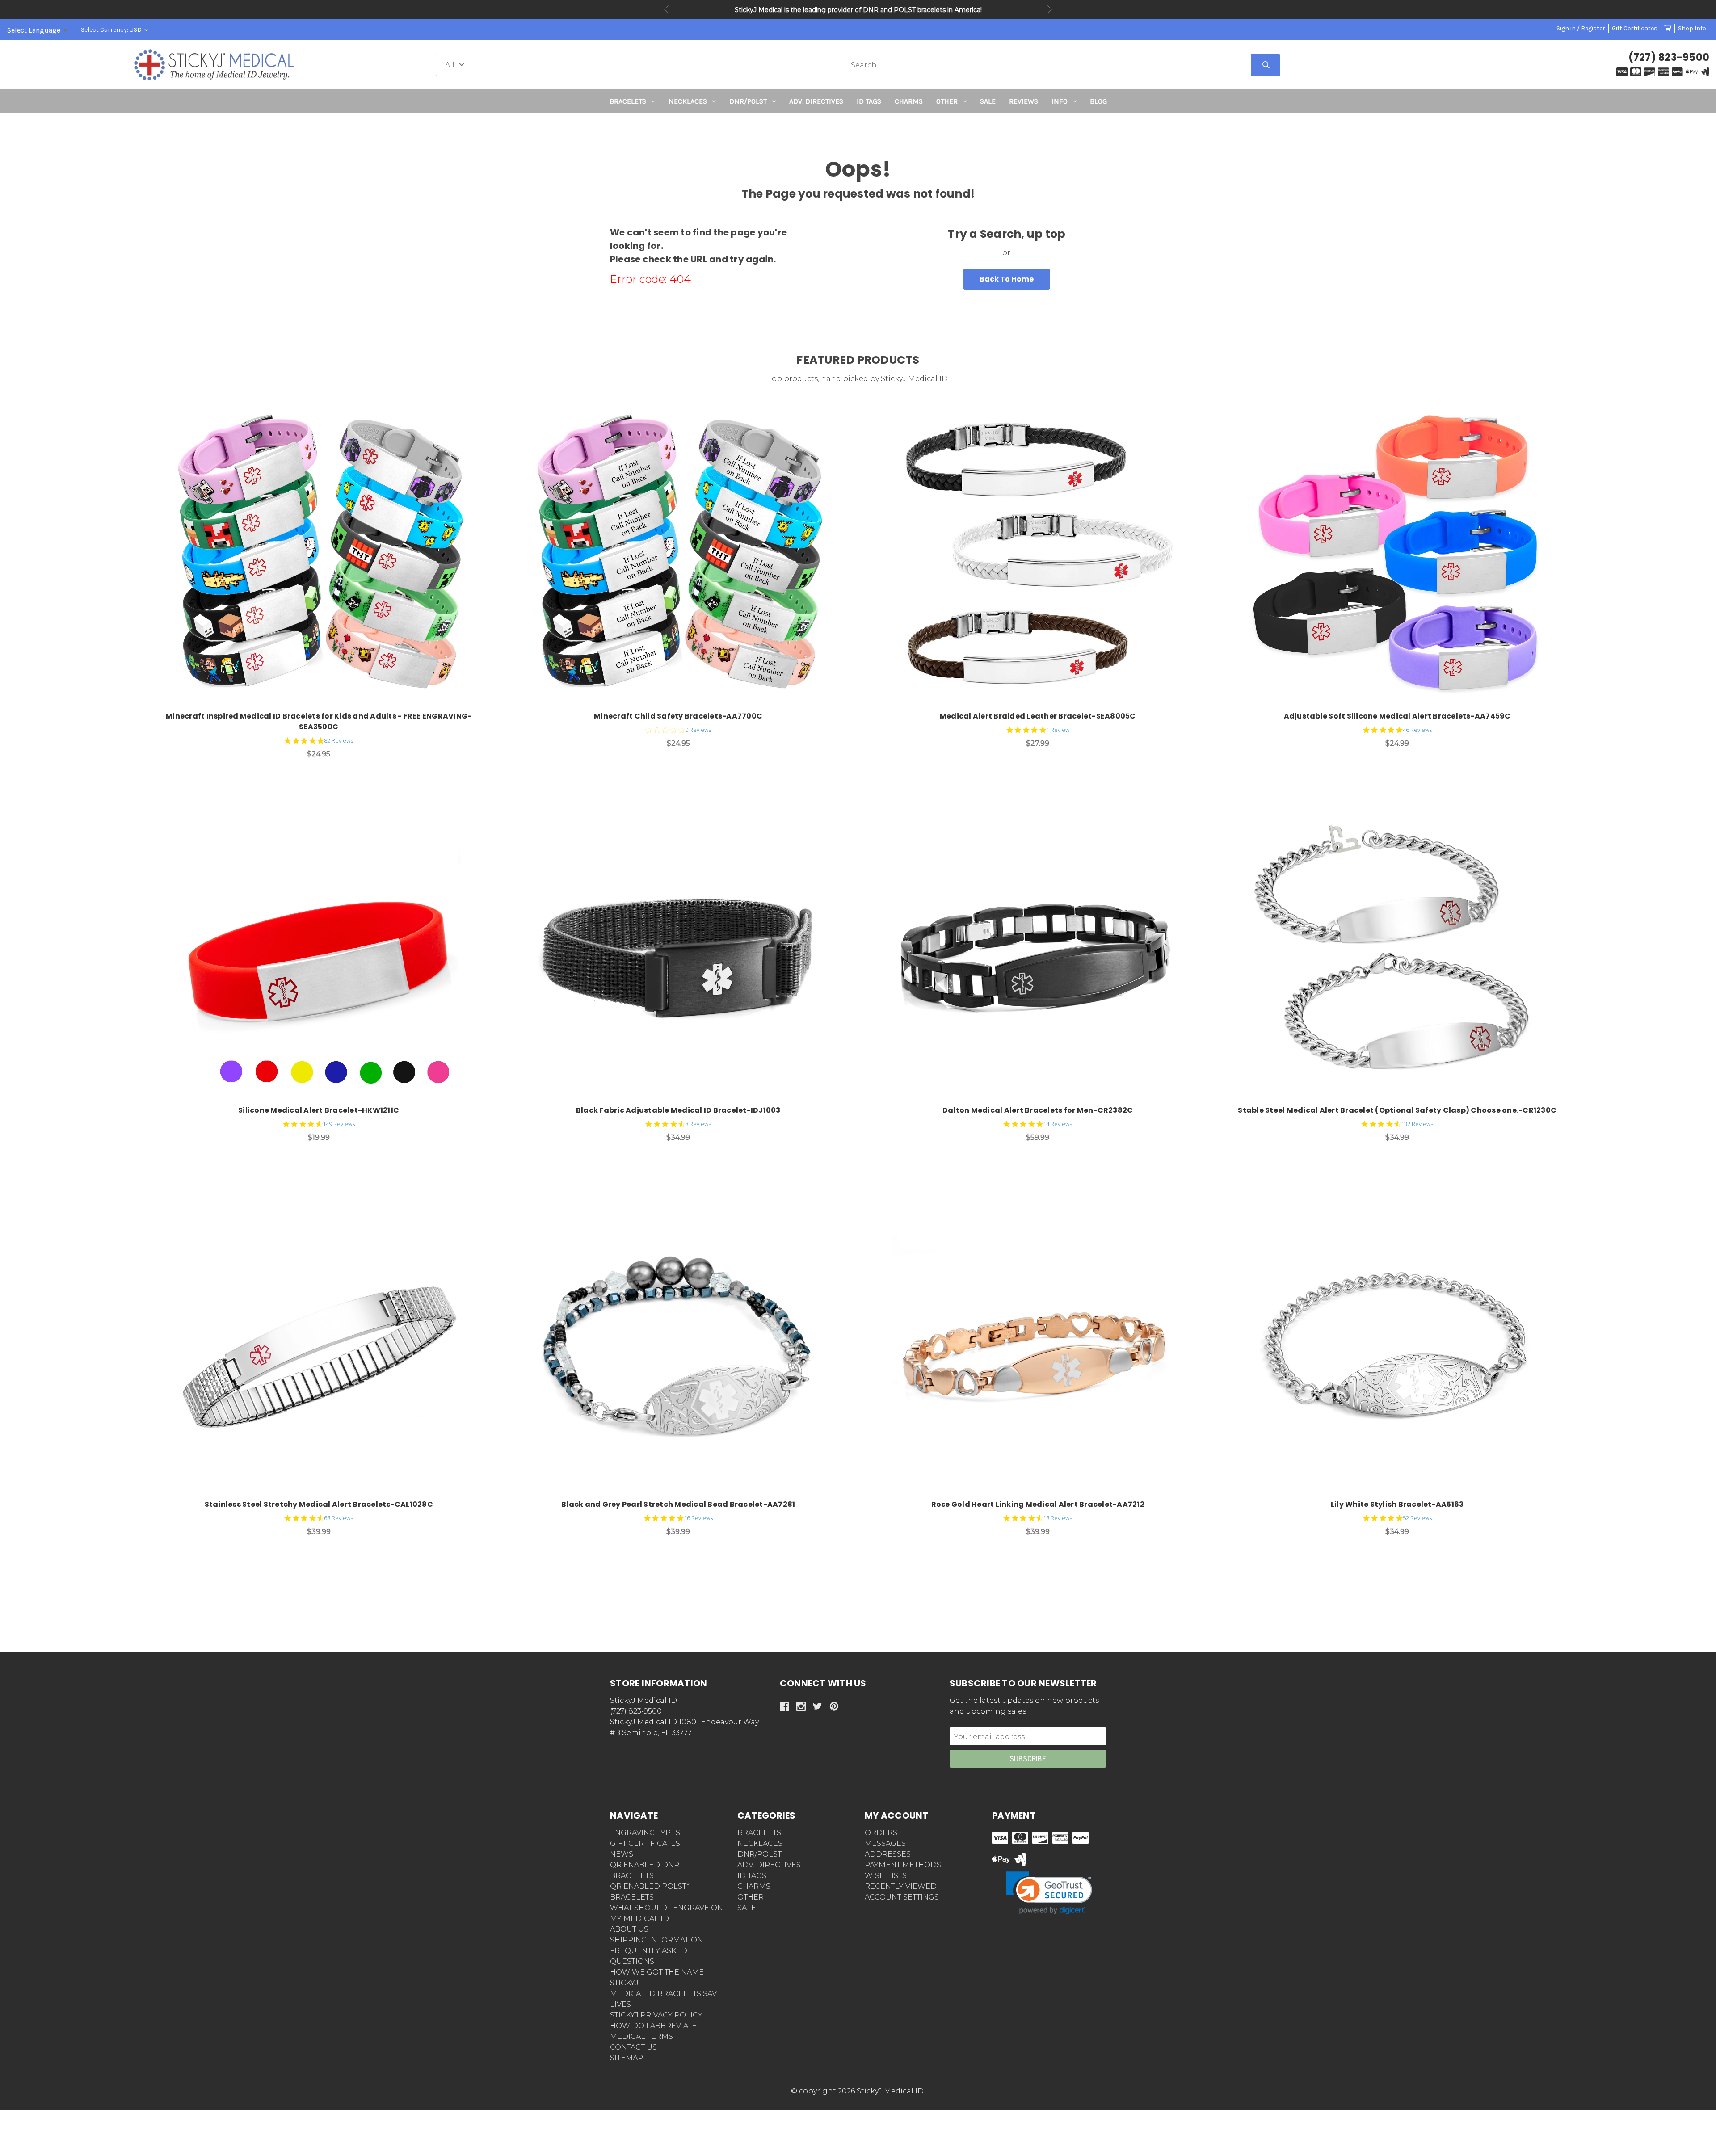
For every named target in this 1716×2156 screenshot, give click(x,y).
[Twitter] (818, 1706)
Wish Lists (886, 1876)
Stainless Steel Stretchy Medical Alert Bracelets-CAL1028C (319, 1504)
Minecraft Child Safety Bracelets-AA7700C (678, 716)
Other (947, 101)
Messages (885, 1843)
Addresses (888, 1854)
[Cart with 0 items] (1668, 28)
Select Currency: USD (112, 30)
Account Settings (902, 1897)
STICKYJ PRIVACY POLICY (656, 2015)
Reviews (1024, 101)
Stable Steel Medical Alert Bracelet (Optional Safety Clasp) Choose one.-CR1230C (1397, 1110)
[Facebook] (784, 1706)
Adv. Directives (816, 101)
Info (1060, 101)
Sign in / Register (1581, 28)
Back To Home (1007, 279)
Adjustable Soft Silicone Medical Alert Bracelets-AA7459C (1397, 716)
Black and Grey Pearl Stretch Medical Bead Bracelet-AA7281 (678, 1504)
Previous (666, 9)
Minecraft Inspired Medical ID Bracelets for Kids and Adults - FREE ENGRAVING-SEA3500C (319, 721)
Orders (881, 1833)
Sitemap (627, 2058)
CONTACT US (633, 2047)
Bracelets (628, 101)
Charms (909, 101)
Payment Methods (903, 1865)
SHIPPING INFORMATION (656, 1940)
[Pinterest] (834, 1706)
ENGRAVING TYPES (645, 1833)
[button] (858, 130)
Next (1050, 9)
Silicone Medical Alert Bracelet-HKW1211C (319, 1110)
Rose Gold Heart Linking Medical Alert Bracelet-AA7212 (1038, 1504)
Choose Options (324, 557)
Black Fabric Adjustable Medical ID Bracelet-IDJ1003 (678, 1110)
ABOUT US (629, 1929)
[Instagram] (801, 1706)
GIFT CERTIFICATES (645, 1843)
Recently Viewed (901, 1886)
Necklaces (688, 101)
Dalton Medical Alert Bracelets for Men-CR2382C (1038, 1110)
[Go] (1266, 65)
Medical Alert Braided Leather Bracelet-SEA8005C (1038, 716)
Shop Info (1692, 28)
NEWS (622, 1854)
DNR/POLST (748, 101)
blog (1098, 101)
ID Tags (869, 101)
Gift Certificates (1635, 28)
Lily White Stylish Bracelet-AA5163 (1397, 1504)
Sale (988, 101)
